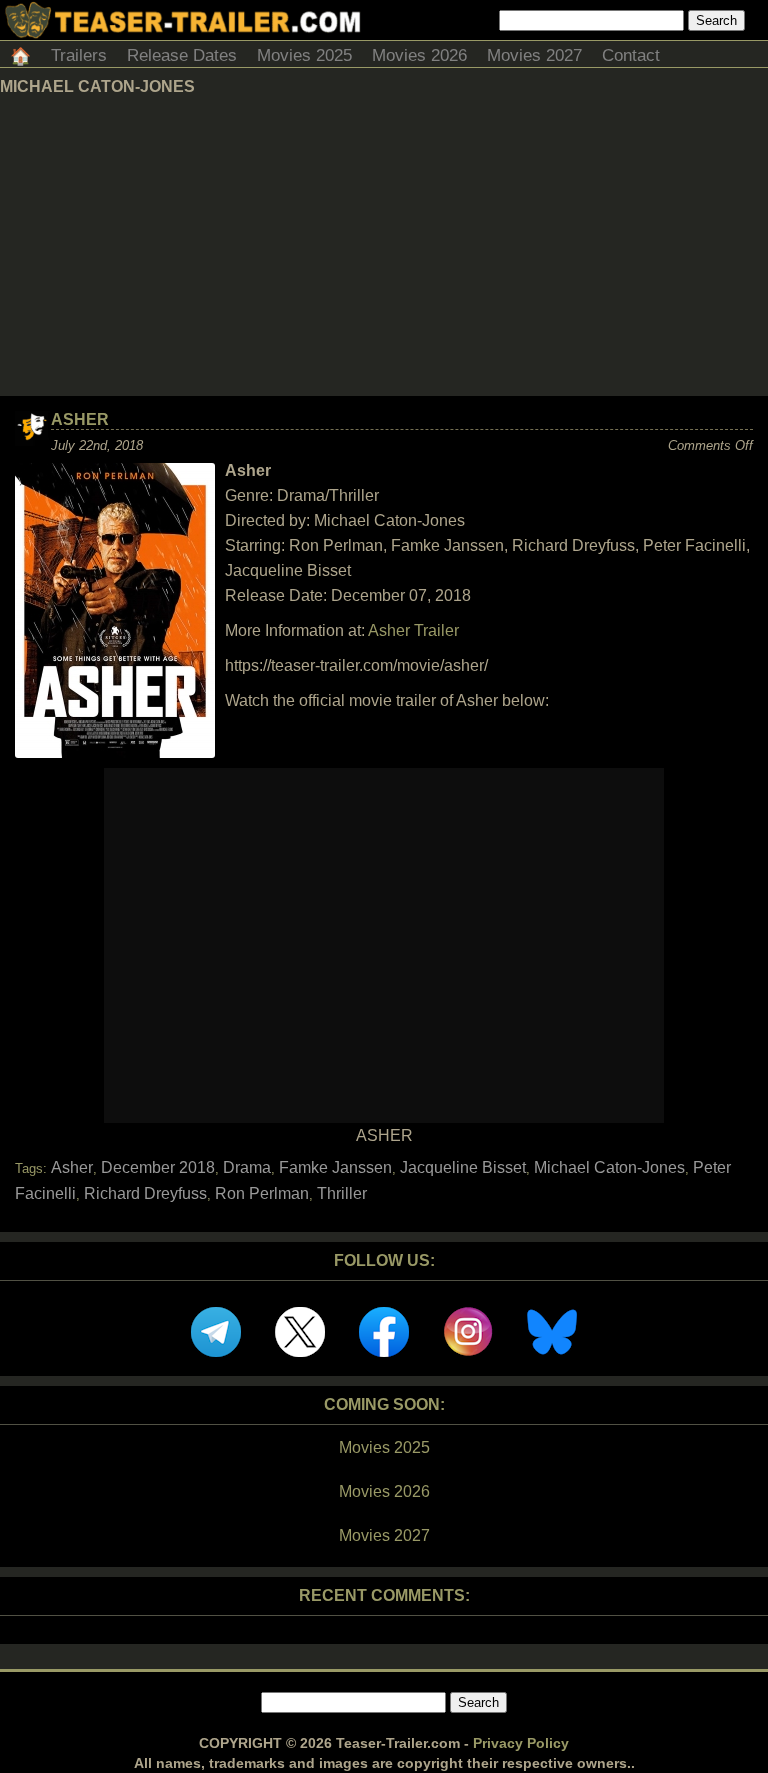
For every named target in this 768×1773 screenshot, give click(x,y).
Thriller (342, 1193)
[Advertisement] (384, 246)
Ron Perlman (262, 1193)
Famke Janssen (335, 1167)
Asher (80, 419)
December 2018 (158, 1167)
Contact (631, 55)
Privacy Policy (521, 1743)
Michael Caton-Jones (609, 1167)
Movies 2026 (419, 55)
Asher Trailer (413, 630)
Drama (247, 1167)
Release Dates (182, 55)
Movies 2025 (304, 55)
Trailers (79, 55)
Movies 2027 (534, 55)
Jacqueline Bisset (463, 1167)
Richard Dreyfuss (145, 1193)
